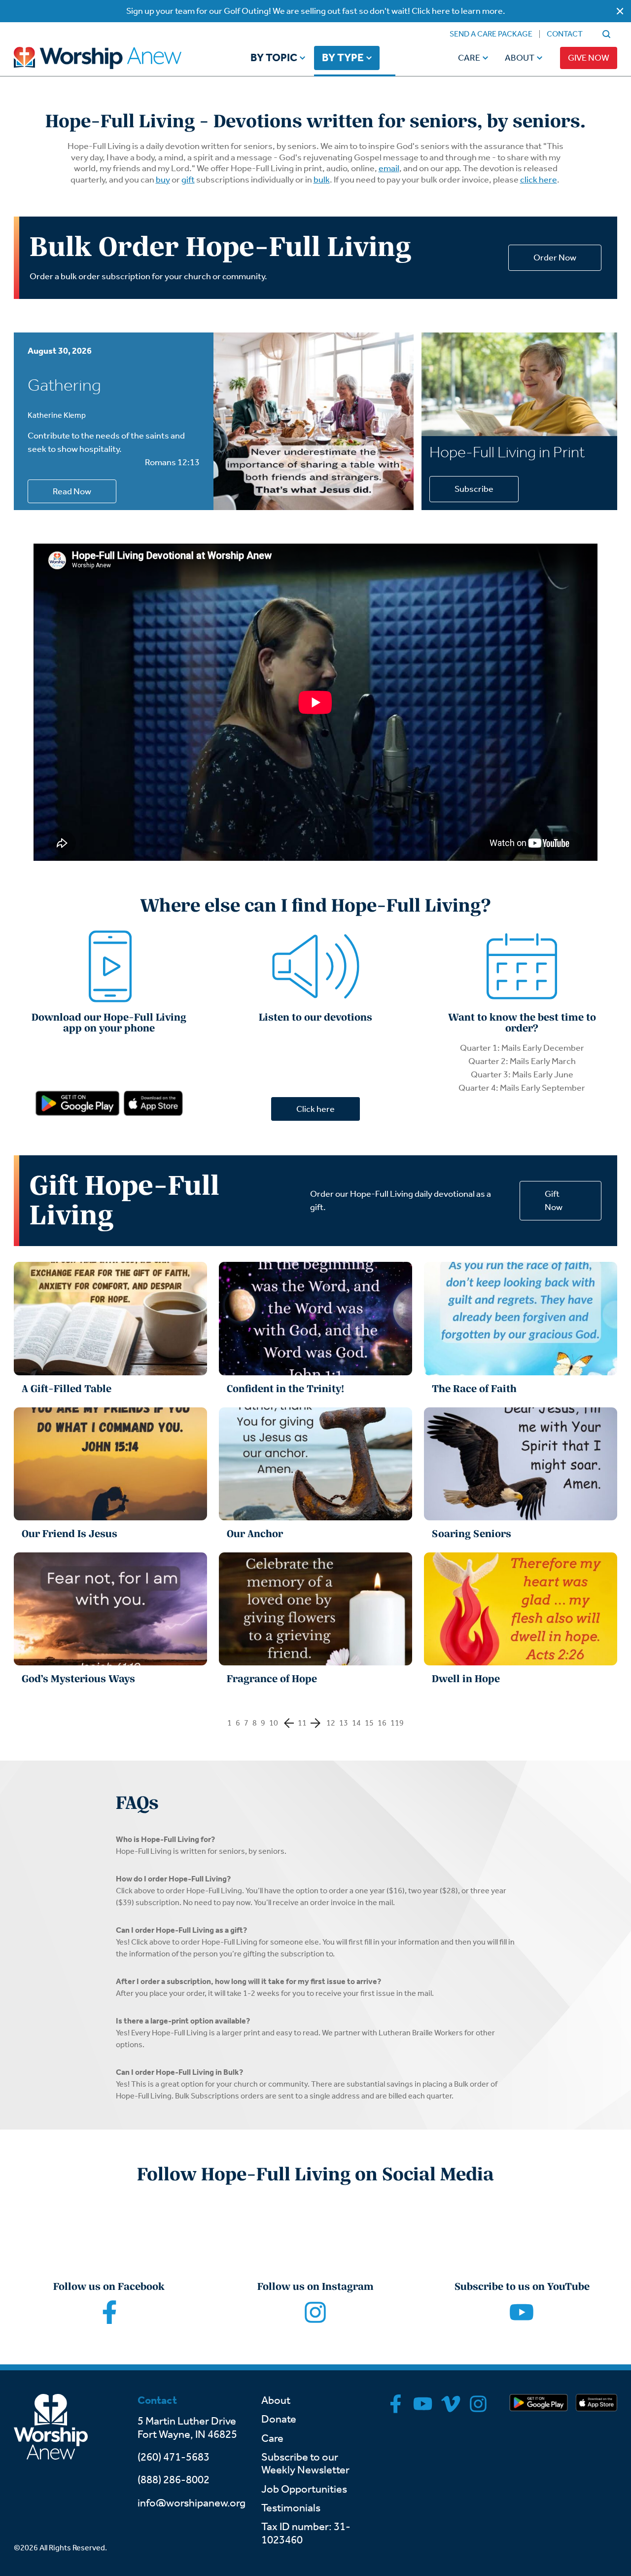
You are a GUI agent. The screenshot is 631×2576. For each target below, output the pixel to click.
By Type (343, 58)
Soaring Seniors (472, 1534)
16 (382, 1723)
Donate (279, 2419)
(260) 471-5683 (174, 2457)
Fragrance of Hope (272, 1679)
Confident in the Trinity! (285, 1389)
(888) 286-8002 (174, 2480)
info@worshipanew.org (192, 2503)
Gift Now (554, 1200)
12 (331, 1723)
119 (397, 1723)
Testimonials (291, 2508)
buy (163, 180)
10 (274, 1723)
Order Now (555, 258)
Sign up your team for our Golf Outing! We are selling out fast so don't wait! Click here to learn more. (316, 11)
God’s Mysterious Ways (78, 1679)
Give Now (589, 58)
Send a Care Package (491, 34)
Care (469, 58)
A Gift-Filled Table (67, 1389)
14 (356, 1723)
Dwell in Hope (466, 1679)
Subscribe (474, 489)
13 (344, 1723)
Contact (565, 34)
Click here (315, 1109)
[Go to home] (116, 58)
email (389, 168)
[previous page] (289, 1723)
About (520, 58)
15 (369, 1723)
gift (188, 180)
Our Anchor (255, 1534)
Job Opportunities (304, 2489)
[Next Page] (315, 1723)
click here (539, 180)
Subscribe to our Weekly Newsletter (305, 2464)
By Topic (274, 58)
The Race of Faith (474, 1389)
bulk (322, 180)
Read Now (72, 491)
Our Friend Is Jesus (70, 1534)
